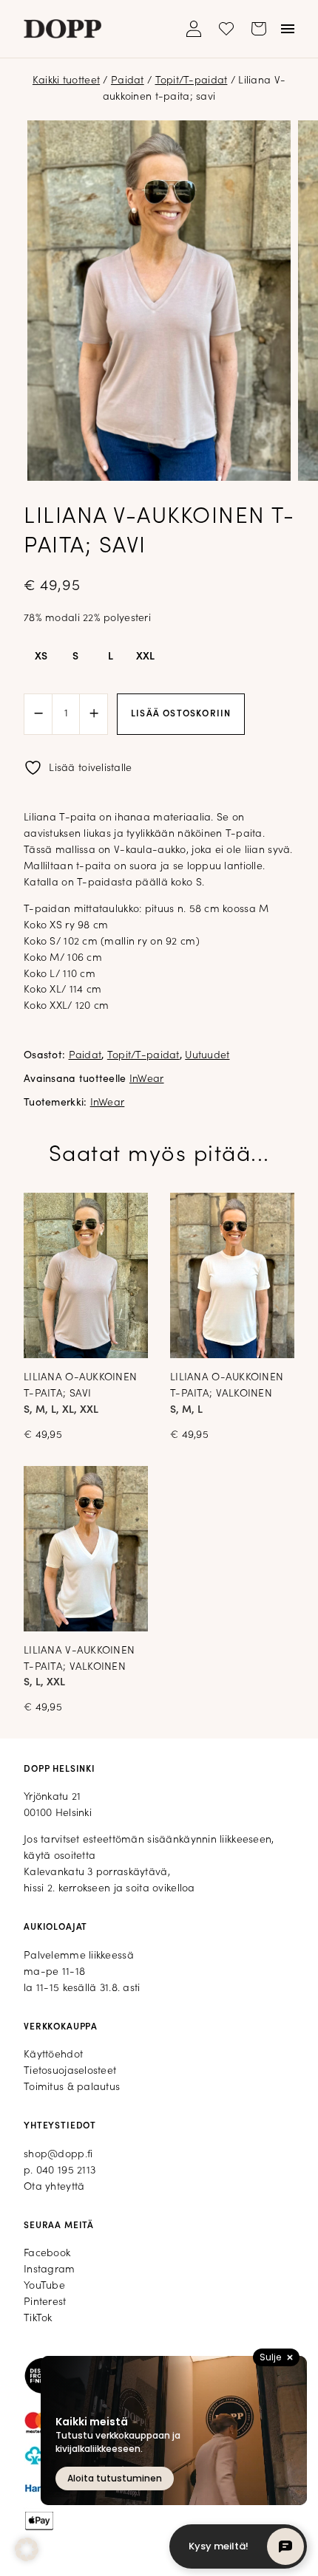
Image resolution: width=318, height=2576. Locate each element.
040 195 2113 (66, 2171)
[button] (27, 2549)
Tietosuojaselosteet (70, 2071)
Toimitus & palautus (72, 2087)
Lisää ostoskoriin (181, 714)
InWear (147, 1079)
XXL (146, 657)
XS (41, 657)
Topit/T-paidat (192, 81)
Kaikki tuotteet (66, 81)
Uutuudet (207, 1056)
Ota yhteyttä (54, 2187)
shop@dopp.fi (58, 2155)
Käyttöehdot (53, 2055)
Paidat (128, 81)
